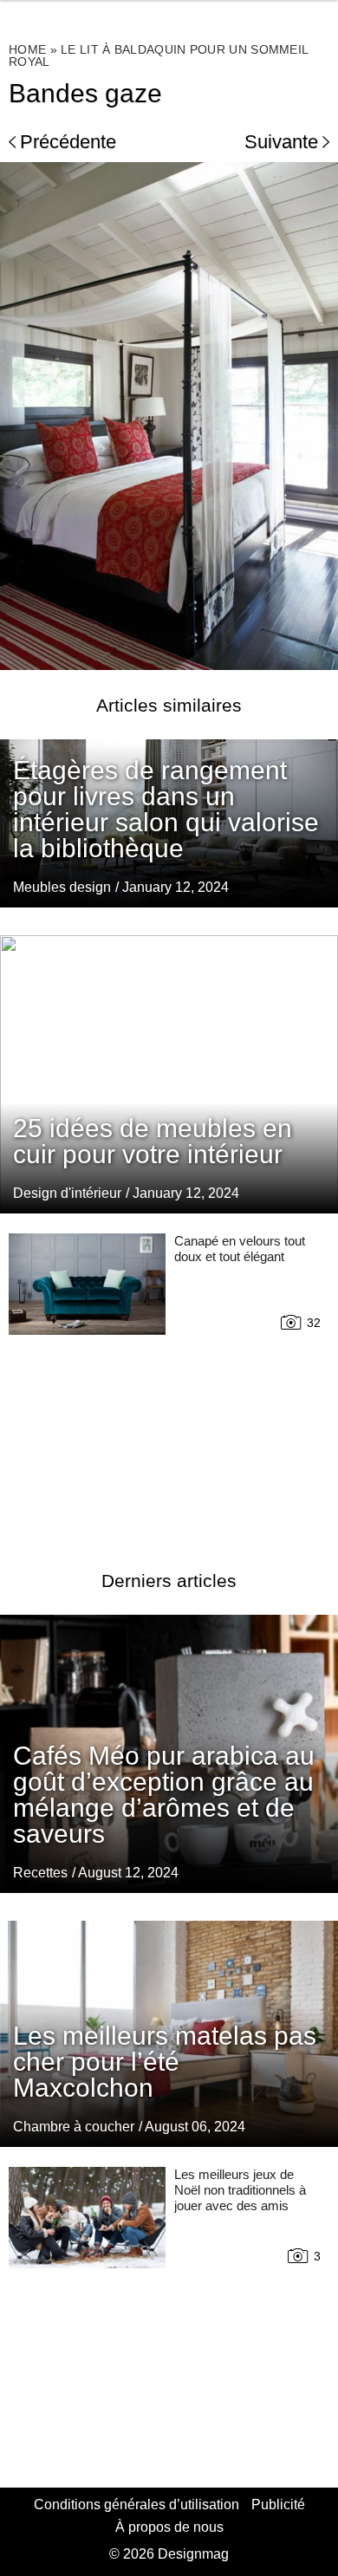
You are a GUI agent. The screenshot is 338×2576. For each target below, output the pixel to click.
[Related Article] (169, 1074)
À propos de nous (169, 2527)
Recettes (40, 1873)
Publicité (278, 2504)
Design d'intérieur (67, 1193)
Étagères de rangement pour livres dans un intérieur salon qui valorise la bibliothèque (166, 809)
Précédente (68, 142)
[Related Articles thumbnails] (87, 1381)
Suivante (281, 142)
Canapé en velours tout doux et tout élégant (240, 1249)
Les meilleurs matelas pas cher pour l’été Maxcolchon (165, 2062)
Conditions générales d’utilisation (136, 2504)
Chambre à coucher (74, 2127)
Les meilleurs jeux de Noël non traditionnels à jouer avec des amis (240, 2190)
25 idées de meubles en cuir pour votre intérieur (153, 1141)
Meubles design (62, 887)
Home (27, 49)
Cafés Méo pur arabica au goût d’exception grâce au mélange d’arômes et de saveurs (164, 1795)
